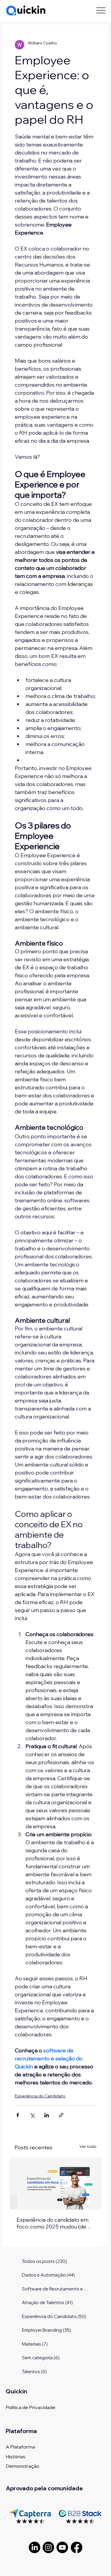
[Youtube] (62, 2547)
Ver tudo (88, 2146)
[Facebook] (77, 2547)
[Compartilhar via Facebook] (18, 2115)
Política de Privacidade (30, 2407)
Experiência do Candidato (40, 2096)
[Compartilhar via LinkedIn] (47, 2115)
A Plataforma (20, 2447)
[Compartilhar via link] (61, 2115)
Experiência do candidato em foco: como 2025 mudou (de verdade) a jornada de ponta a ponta (54, 2223)
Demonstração (22, 2466)
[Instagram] (48, 2547)
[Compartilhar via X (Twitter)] (32, 2115)
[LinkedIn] (34, 2547)
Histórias (16, 2457)
